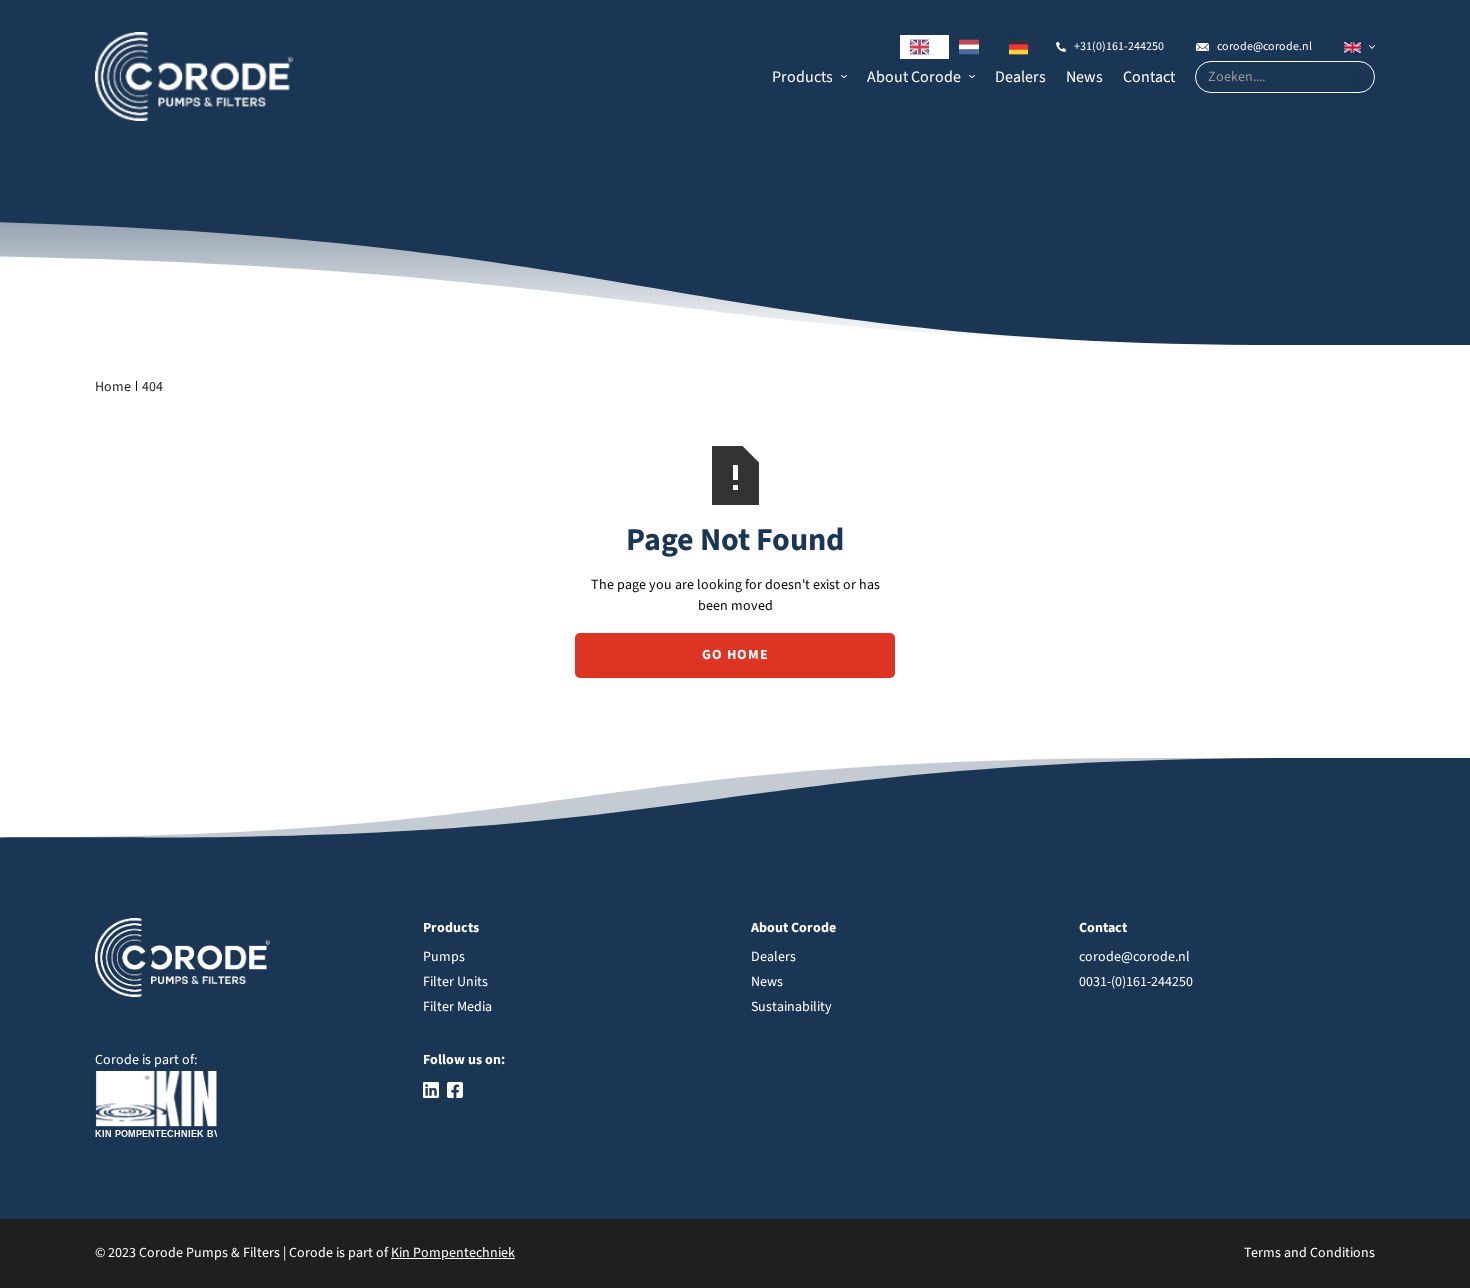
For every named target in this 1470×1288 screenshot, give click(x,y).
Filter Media (457, 1007)
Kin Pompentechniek (453, 1253)
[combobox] (925, 47)
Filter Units (455, 982)
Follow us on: (464, 1060)
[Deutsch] (1024, 47)
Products (802, 77)
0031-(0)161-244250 (1136, 982)
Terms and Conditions (1309, 1253)
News (1084, 77)
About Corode (914, 77)
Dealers (1020, 77)
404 (152, 387)
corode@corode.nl (1264, 46)
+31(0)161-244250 (1119, 46)
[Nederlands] (974, 47)
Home (113, 387)
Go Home (735, 655)
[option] (974, 47)
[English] (925, 47)
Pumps (444, 957)
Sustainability (791, 1007)
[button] (809, 77)
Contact (1149, 77)
